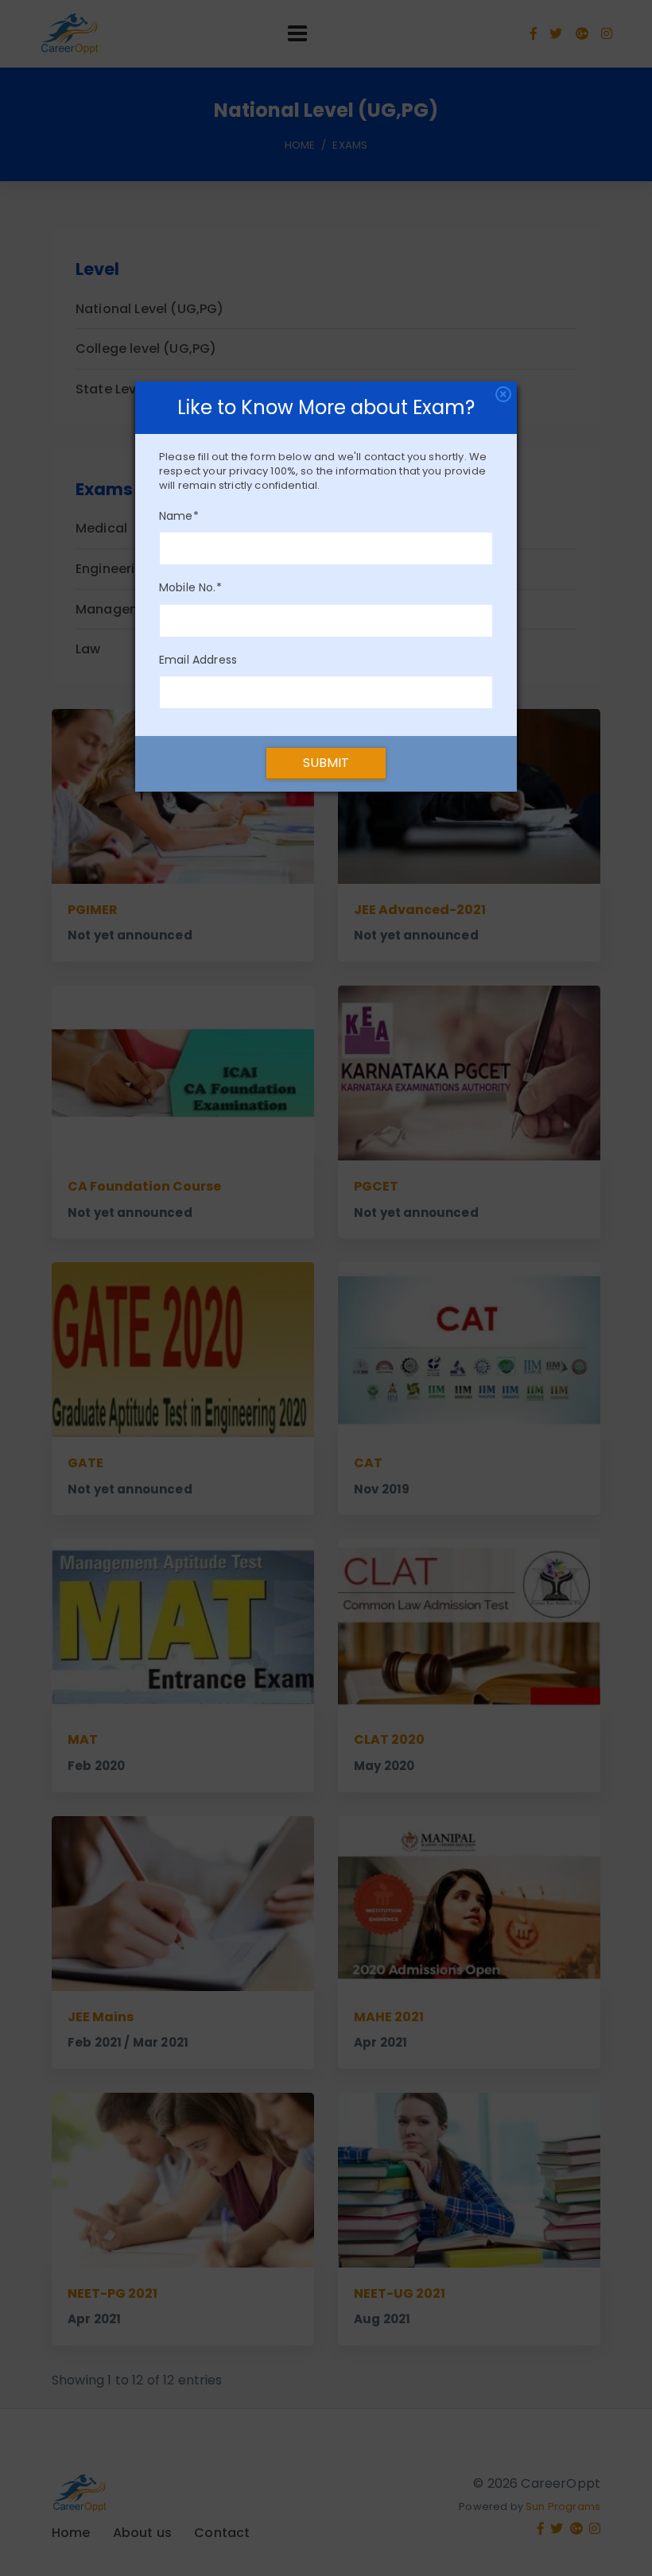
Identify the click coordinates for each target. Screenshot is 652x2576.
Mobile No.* (190, 587)
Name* (179, 516)
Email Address (198, 660)
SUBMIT (326, 763)
